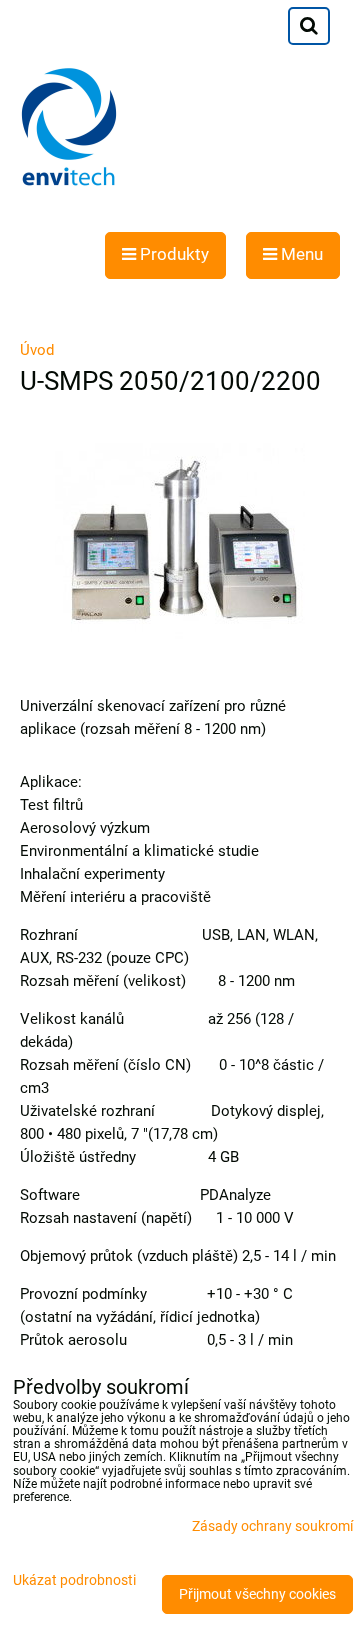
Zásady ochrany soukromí (272, 1526)
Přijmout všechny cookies (257, 1594)
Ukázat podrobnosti (74, 1581)
